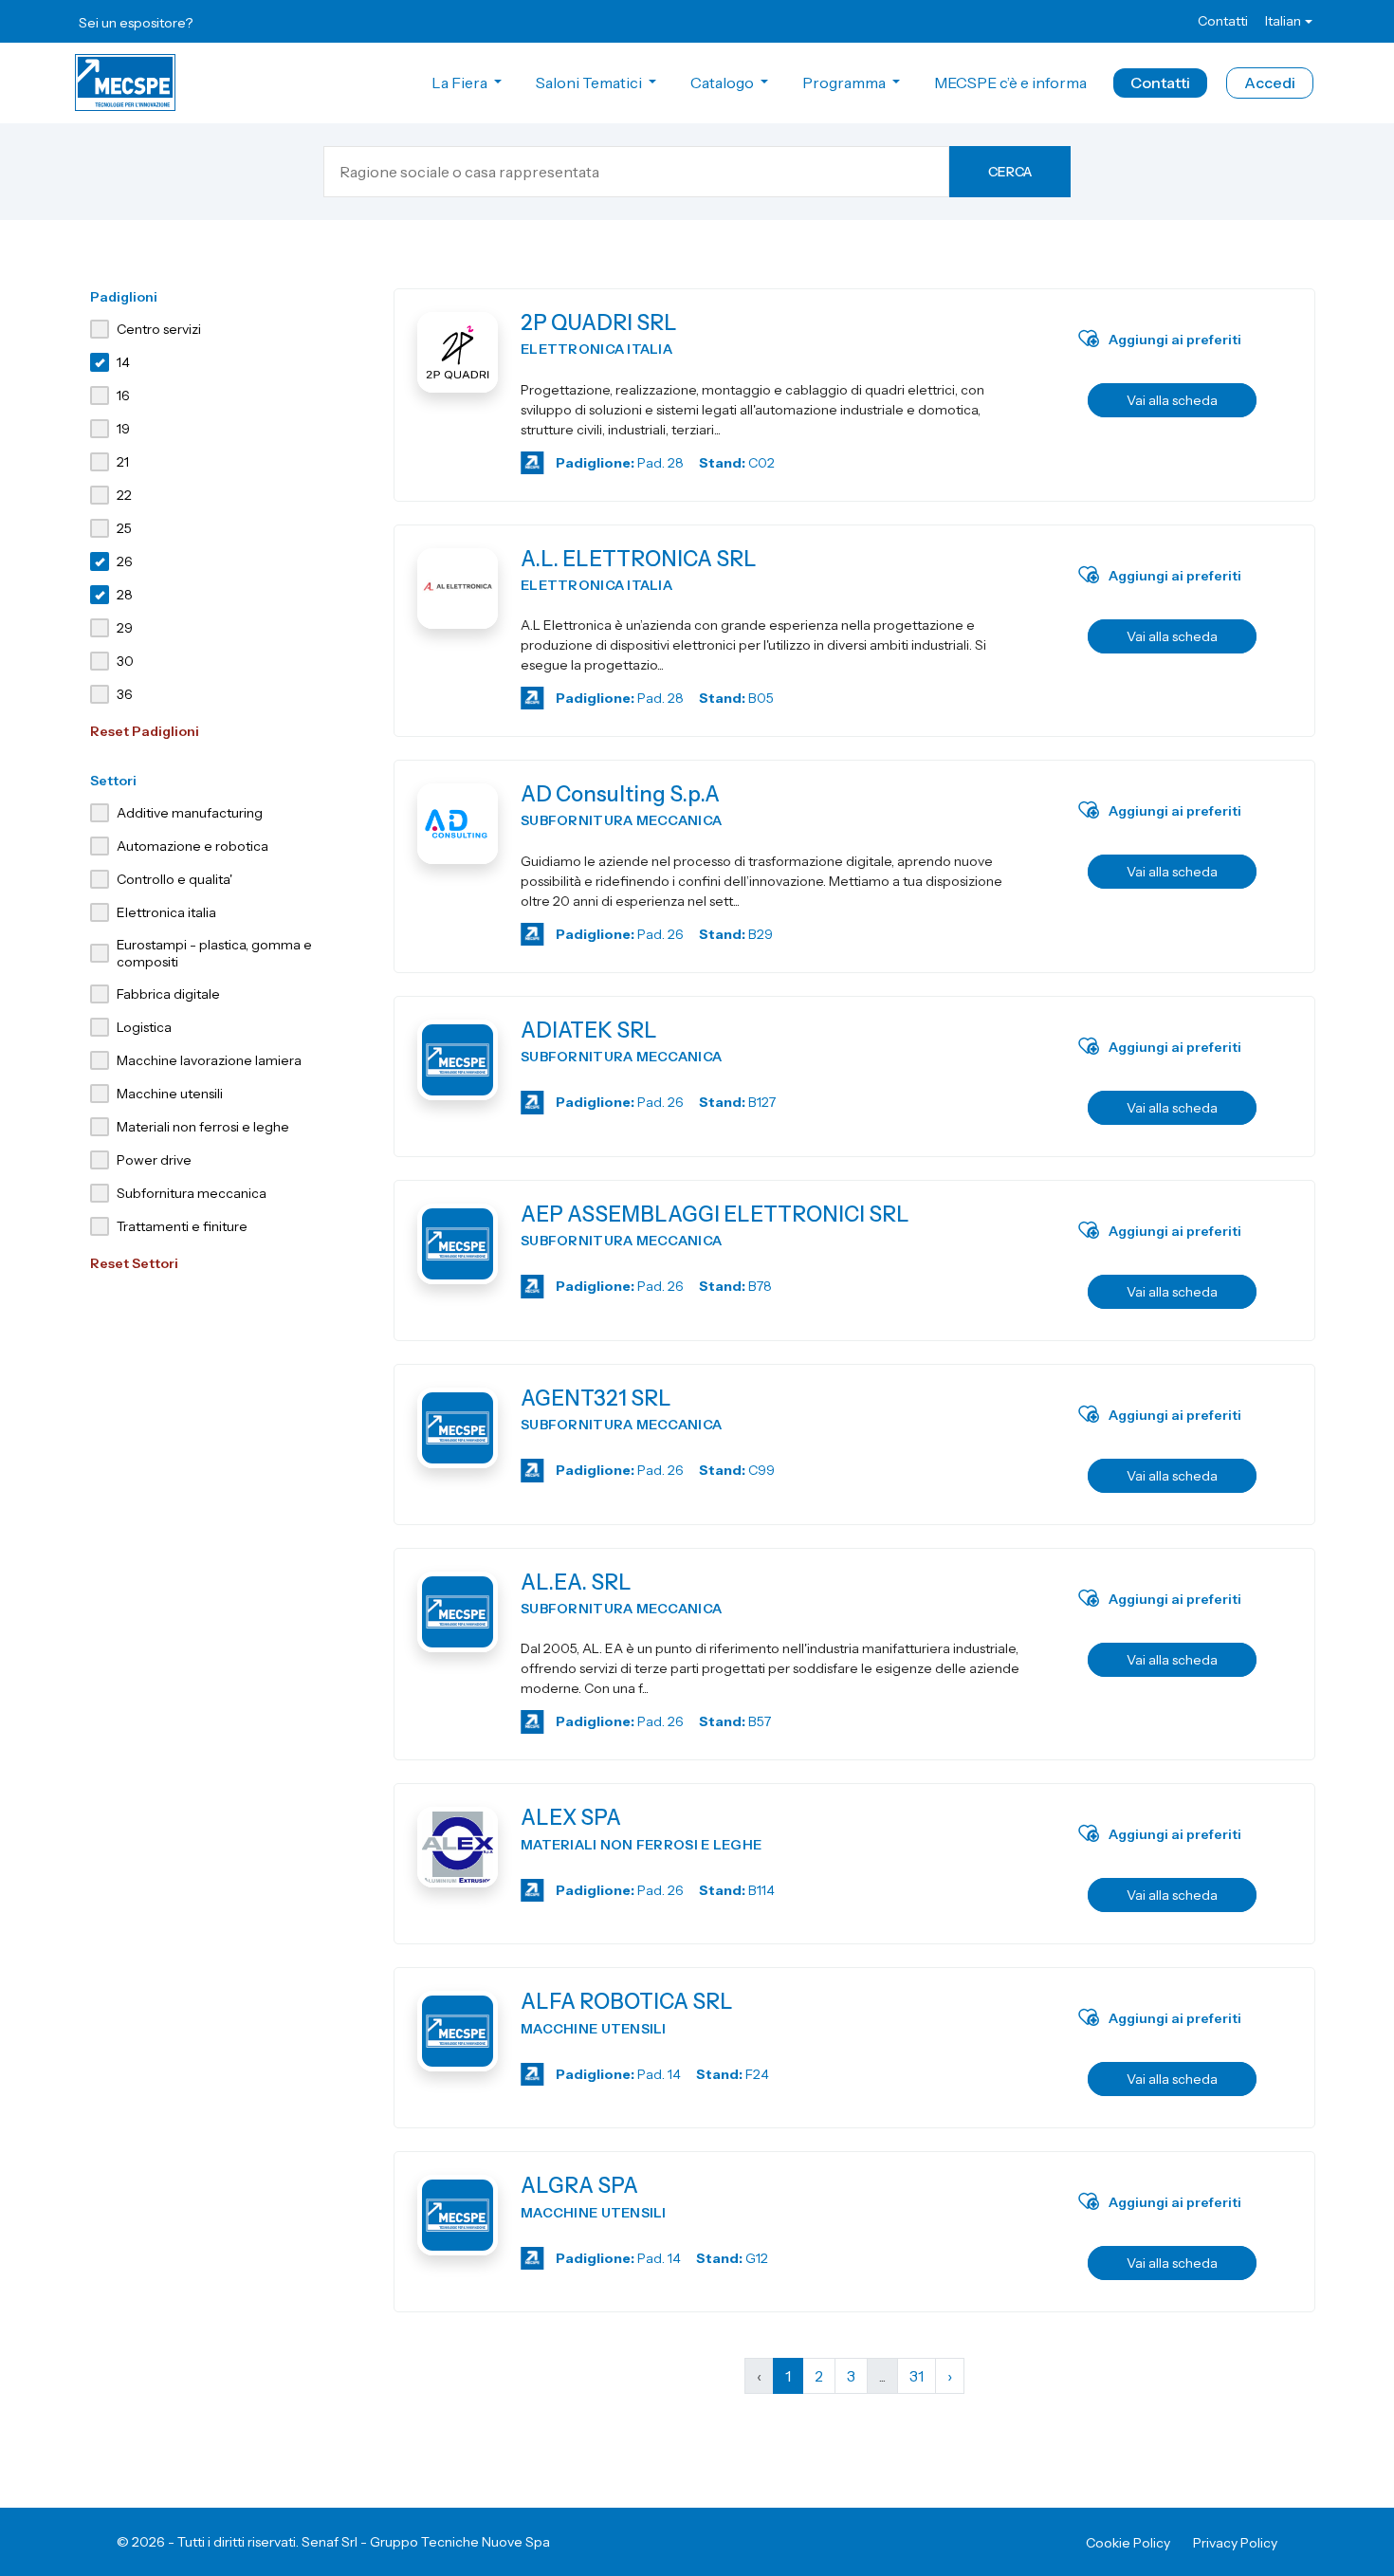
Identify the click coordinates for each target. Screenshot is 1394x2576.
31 (917, 2376)
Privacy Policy (1235, 2543)
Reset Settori (134, 1263)
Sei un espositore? (136, 23)
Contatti (1223, 21)
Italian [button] (1283, 21)
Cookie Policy (1128, 2543)
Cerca (1010, 172)
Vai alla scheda (1172, 400)
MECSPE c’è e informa (1010, 83)
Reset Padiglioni (145, 731)
